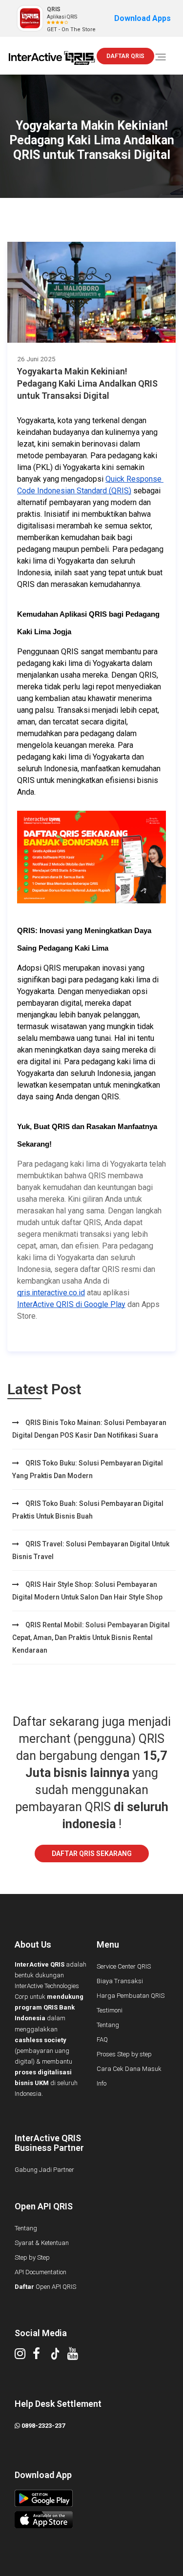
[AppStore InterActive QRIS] (91, 2520)
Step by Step (32, 2257)
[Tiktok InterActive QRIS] (59, 2356)
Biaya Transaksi (120, 1981)
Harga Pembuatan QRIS (131, 1996)
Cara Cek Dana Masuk (129, 2069)
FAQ (102, 2039)
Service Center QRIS (124, 1966)
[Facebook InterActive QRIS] (40, 2356)
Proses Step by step (124, 2054)
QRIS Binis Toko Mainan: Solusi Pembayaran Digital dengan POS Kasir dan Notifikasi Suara (89, 1429)
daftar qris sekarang (92, 1854)
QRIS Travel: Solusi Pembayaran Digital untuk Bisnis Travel (91, 1550)
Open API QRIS (45, 2287)
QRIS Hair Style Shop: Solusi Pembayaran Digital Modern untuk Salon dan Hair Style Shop (87, 1591)
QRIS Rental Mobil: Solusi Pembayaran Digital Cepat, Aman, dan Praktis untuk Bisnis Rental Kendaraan (91, 1638)
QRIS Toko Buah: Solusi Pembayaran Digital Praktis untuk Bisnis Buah (88, 1510)
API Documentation (41, 2272)
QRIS (54, 9)
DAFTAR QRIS (125, 56)
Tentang (108, 2025)
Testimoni (110, 2010)
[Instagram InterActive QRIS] (24, 2356)
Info (102, 2083)
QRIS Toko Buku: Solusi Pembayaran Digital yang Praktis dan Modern (88, 1469)
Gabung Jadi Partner (44, 2170)
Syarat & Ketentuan (42, 2243)
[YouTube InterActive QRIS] (76, 2356)
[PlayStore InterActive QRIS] (91, 2498)
